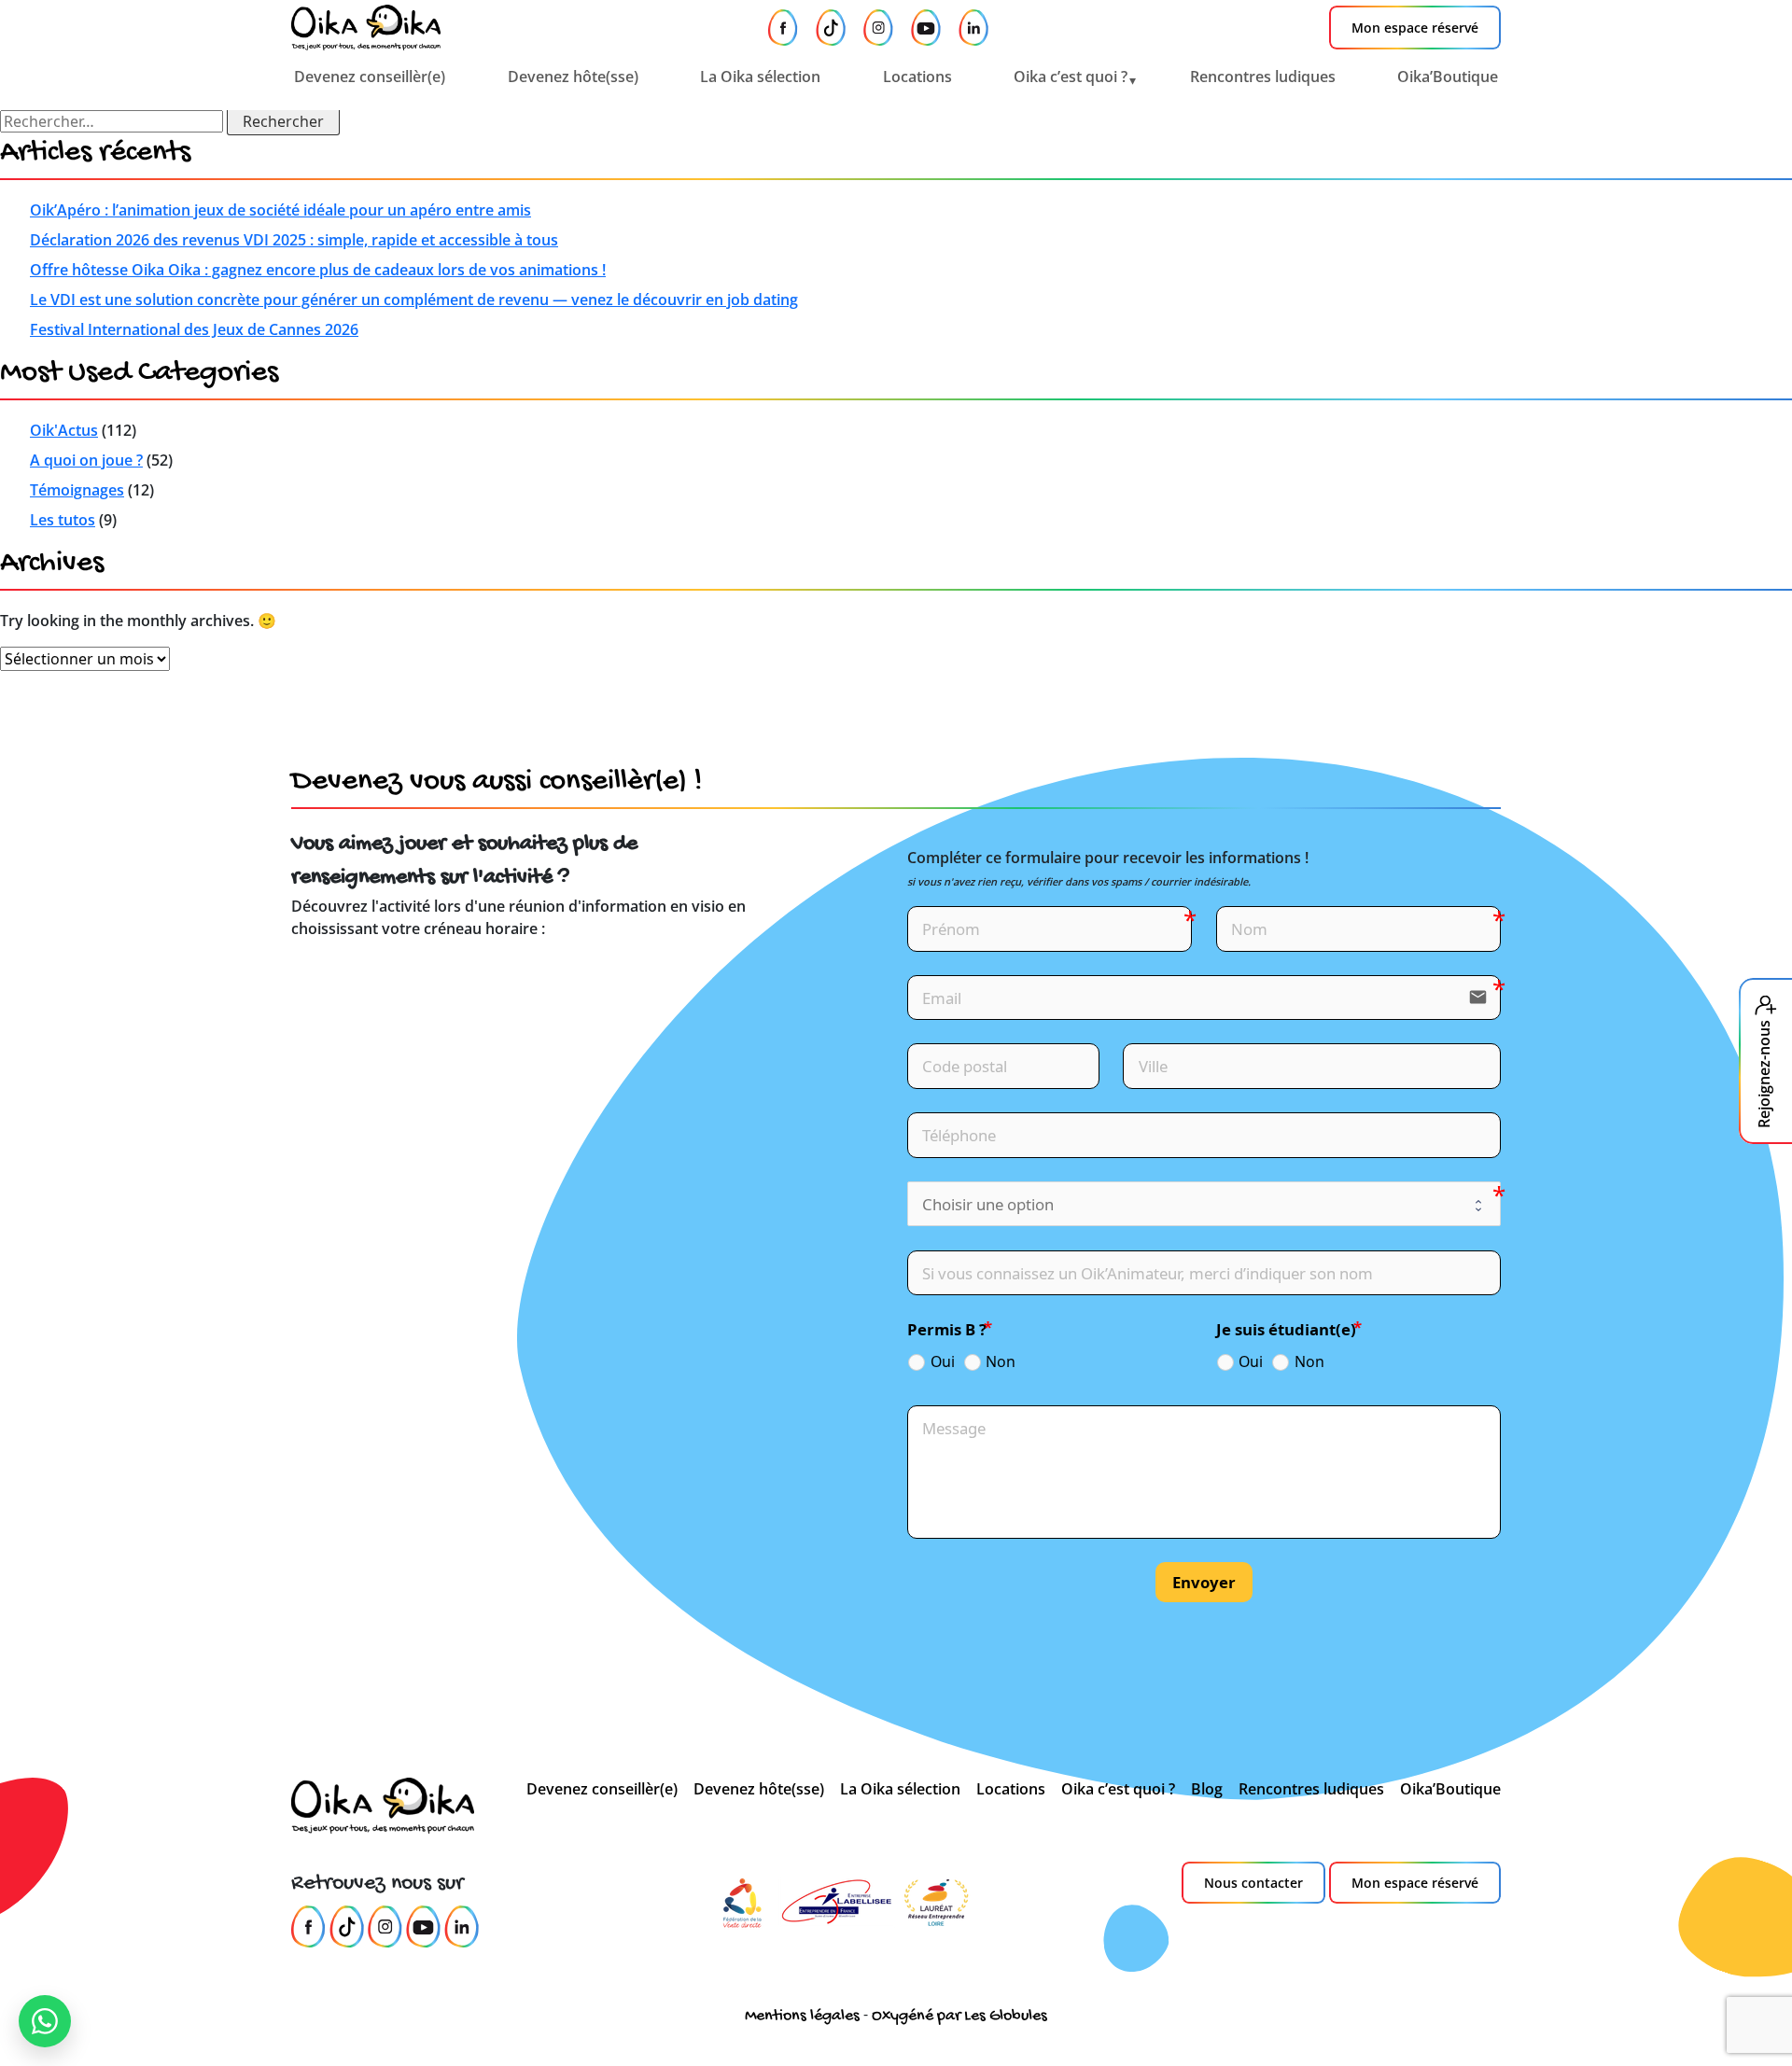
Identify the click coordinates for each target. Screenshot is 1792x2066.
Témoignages (77, 490)
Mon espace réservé (1415, 28)
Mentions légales (802, 2016)
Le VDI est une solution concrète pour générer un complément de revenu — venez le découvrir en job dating (414, 300)
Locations (917, 77)
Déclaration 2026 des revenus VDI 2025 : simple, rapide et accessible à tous (294, 240)
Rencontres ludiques (1263, 77)
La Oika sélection (760, 77)
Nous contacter (1253, 1883)
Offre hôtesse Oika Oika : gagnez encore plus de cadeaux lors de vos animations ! (318, 270)
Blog (1207, 1789)
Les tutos (63, 520)
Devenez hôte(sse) (573, 77)
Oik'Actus (64, 430)
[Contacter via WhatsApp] (45, 2021)
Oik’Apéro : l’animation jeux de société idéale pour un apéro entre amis (280, 210)
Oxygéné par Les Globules (959, 2016)
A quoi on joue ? (86, 460)
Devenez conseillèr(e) (370, 77)
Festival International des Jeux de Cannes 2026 (194, 329)
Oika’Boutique (1448, 77)
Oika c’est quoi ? (1071, 77)
